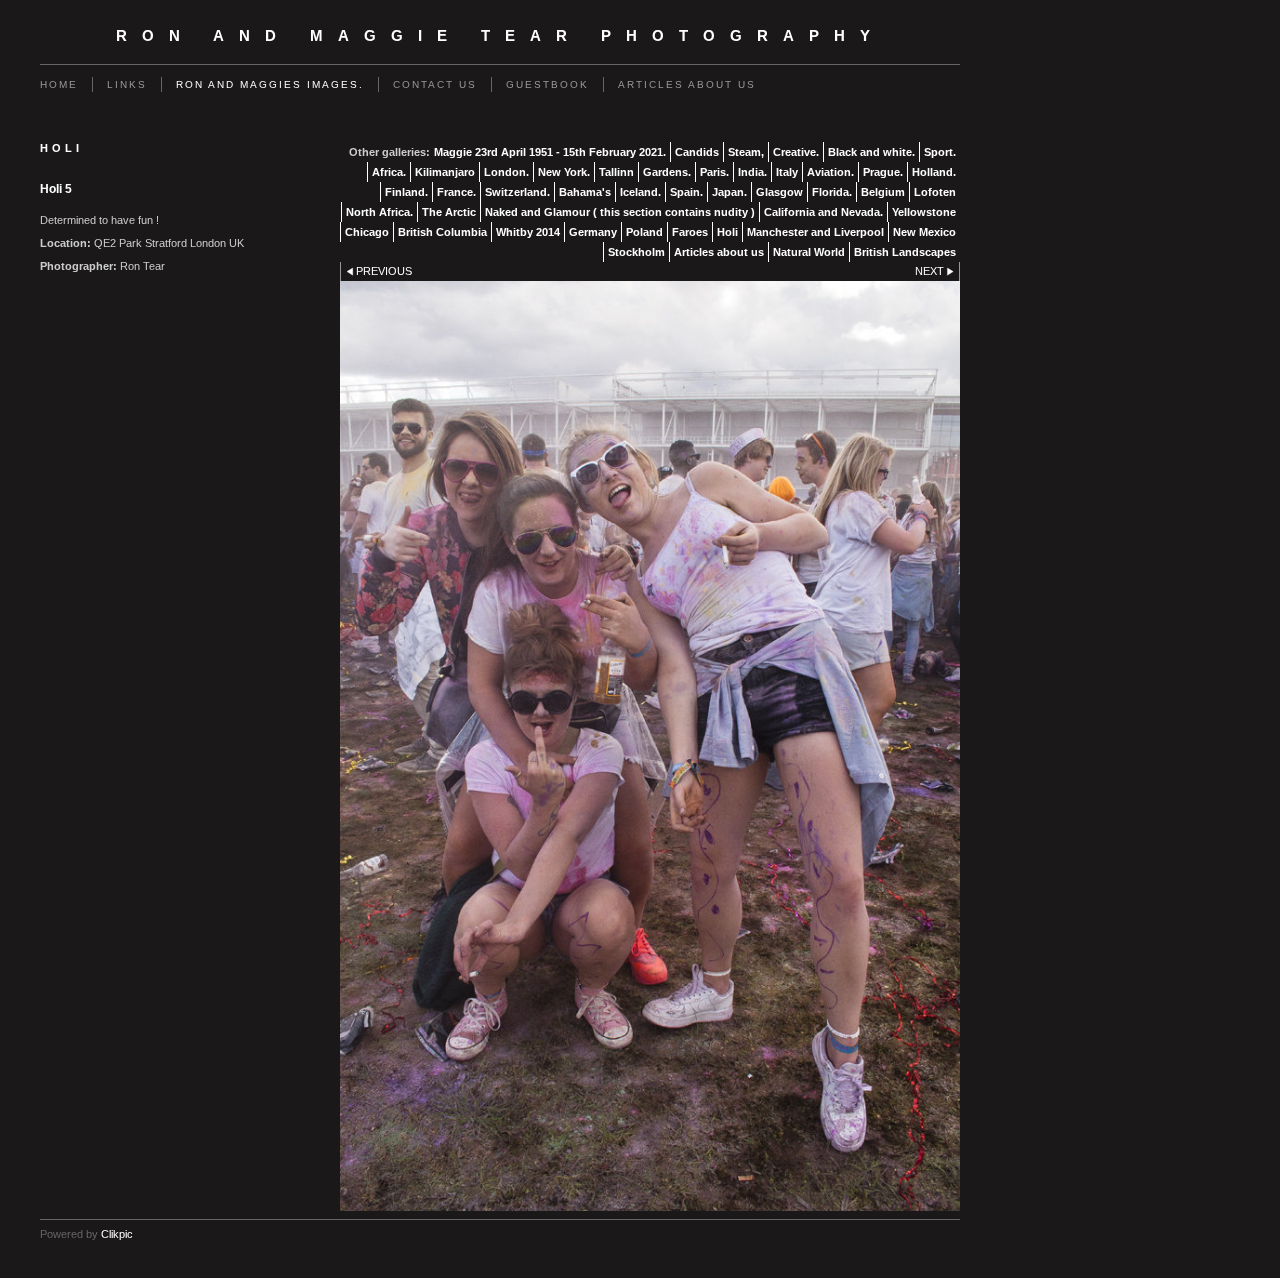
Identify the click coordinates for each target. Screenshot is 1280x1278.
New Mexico (924, 232)
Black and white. (871, 152)
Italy (787, 172)
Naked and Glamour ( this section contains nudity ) (620, 212)
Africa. (389, 172)
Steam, (746, 152)
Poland (644, 232)
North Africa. (379, 212)
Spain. (686, 192)
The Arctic (449, 212)
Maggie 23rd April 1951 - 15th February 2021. (550, 152)
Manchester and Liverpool (815, 232)
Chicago (367, 232)
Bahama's (585, 192)
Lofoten (935, 192)
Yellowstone (924, 212)
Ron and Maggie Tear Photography (500, 36)
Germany (593, 232)
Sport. (940, 152)
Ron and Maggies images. (270, 84)
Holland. (934, 172)
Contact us (435, 84)
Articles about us (687, 84)
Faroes (690, 232)
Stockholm (636, 252)
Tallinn (616, 172)
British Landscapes (905, 252)
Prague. (883, 172)
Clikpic (117, 1234)
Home (59, 84)
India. (752, 172)
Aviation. (830, 172)
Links (127, 84)
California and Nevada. (823, 212)
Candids (697, 152)
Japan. (729, 192)
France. (456, 192)
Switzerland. (517, 192)
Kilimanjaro (445, 172)
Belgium (883, 192)
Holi (727, 232)
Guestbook (547, 84)
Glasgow (779, 192)
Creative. (796, 152)
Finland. (406, 192)
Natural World (809, 252)
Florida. (832, 192)
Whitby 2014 (528, 232)
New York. (564, 172)
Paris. (714, 172)
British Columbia (442, 232)
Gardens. (667, 172)
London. (506, 172)
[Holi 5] (650, 746)
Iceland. (640, 192)
